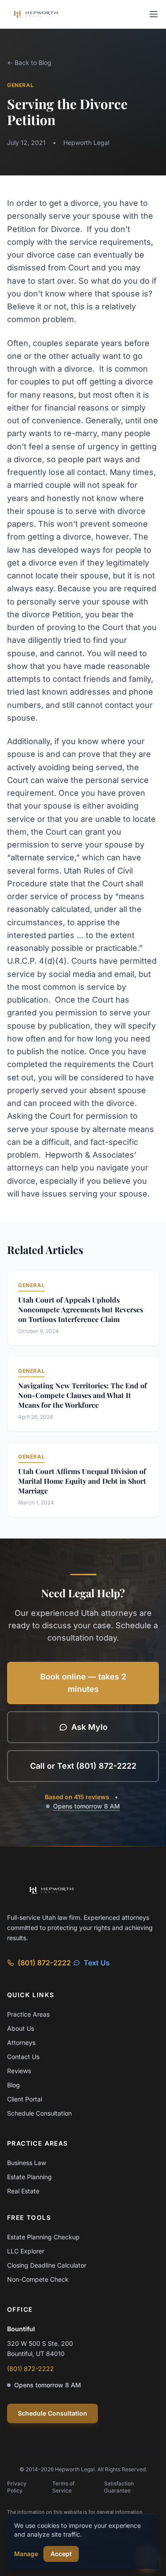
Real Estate (23, 2191)
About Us (21, 2028)
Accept (61, 2554)
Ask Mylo (89, 1727)
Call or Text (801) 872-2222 (83, 1766)
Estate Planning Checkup (43, 2237)
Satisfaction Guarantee (119, 2487)
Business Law (27, 2163)
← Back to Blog (29, 63)
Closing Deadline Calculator (47, 2265)
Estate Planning (29, 2177)
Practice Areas (28, 2014)
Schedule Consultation (39, 2113)
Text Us (97, 1963)
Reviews (19, 2071)
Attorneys (21, 2042)
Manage (26, 2554)
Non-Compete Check (38, 2279)
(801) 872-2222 (44, 1963)
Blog (14, 2085)
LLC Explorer (26, 2251)
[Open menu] (154, 14)
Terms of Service (63, 2487)
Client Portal (25, 2099)
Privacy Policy (17, 2487)
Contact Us (23, 2057)
